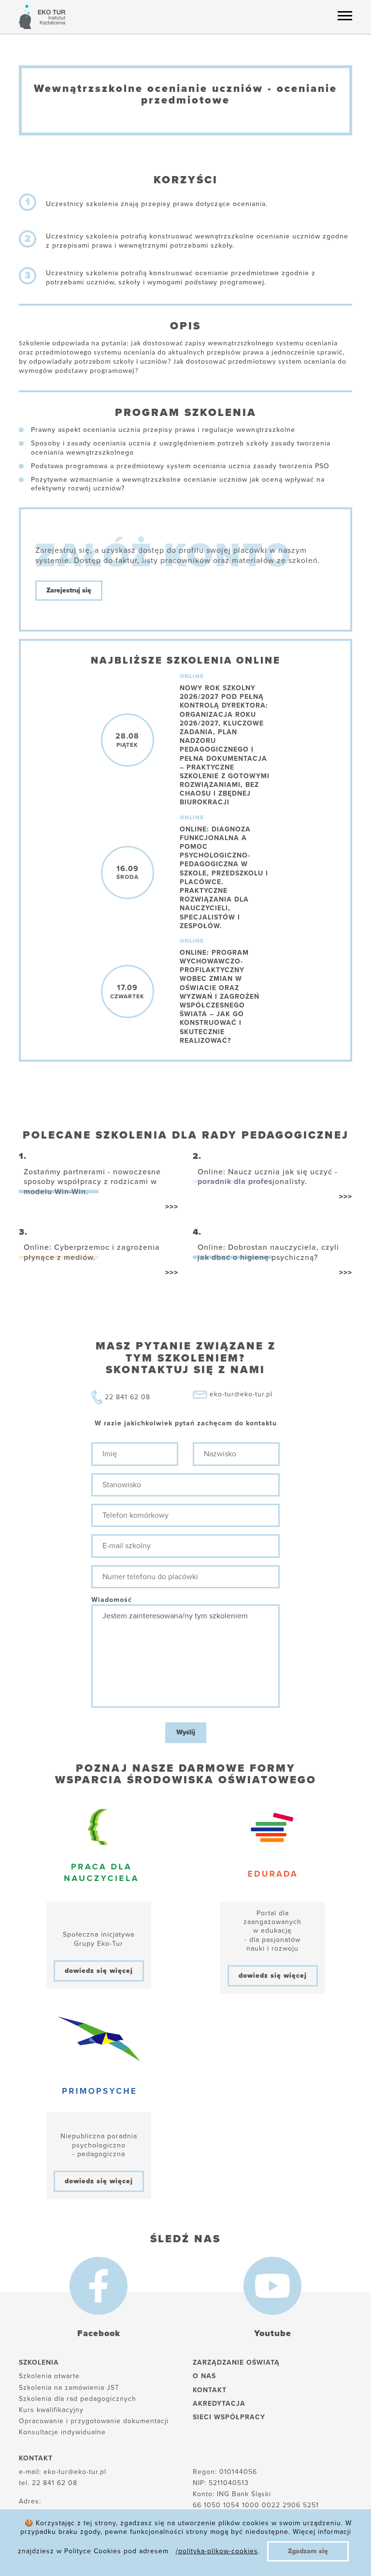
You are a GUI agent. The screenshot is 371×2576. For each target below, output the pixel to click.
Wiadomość (112, 1600)
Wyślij (186, 1732)
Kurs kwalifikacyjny (51, 2410)
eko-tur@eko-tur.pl (241, 1394)
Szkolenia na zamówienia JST (69, 2388)
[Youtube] (272, 2286)
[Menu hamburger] (345, 15)
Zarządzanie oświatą (236, 2362)
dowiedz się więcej (99, 1971)
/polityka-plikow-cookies (217, 2551)
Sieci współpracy (229, 2417)
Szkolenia (39, 2362)
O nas (204, 2376)
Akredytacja (219, 2404)
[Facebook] (99, 2286)
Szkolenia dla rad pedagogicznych (78, 2399)
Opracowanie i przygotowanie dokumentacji (94, 2421)
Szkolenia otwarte (49, 2376)
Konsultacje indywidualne (62, 2432)
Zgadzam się (308, 2551)
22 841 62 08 (128, 1397)
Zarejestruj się (69, 590)
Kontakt (210, 2390)
